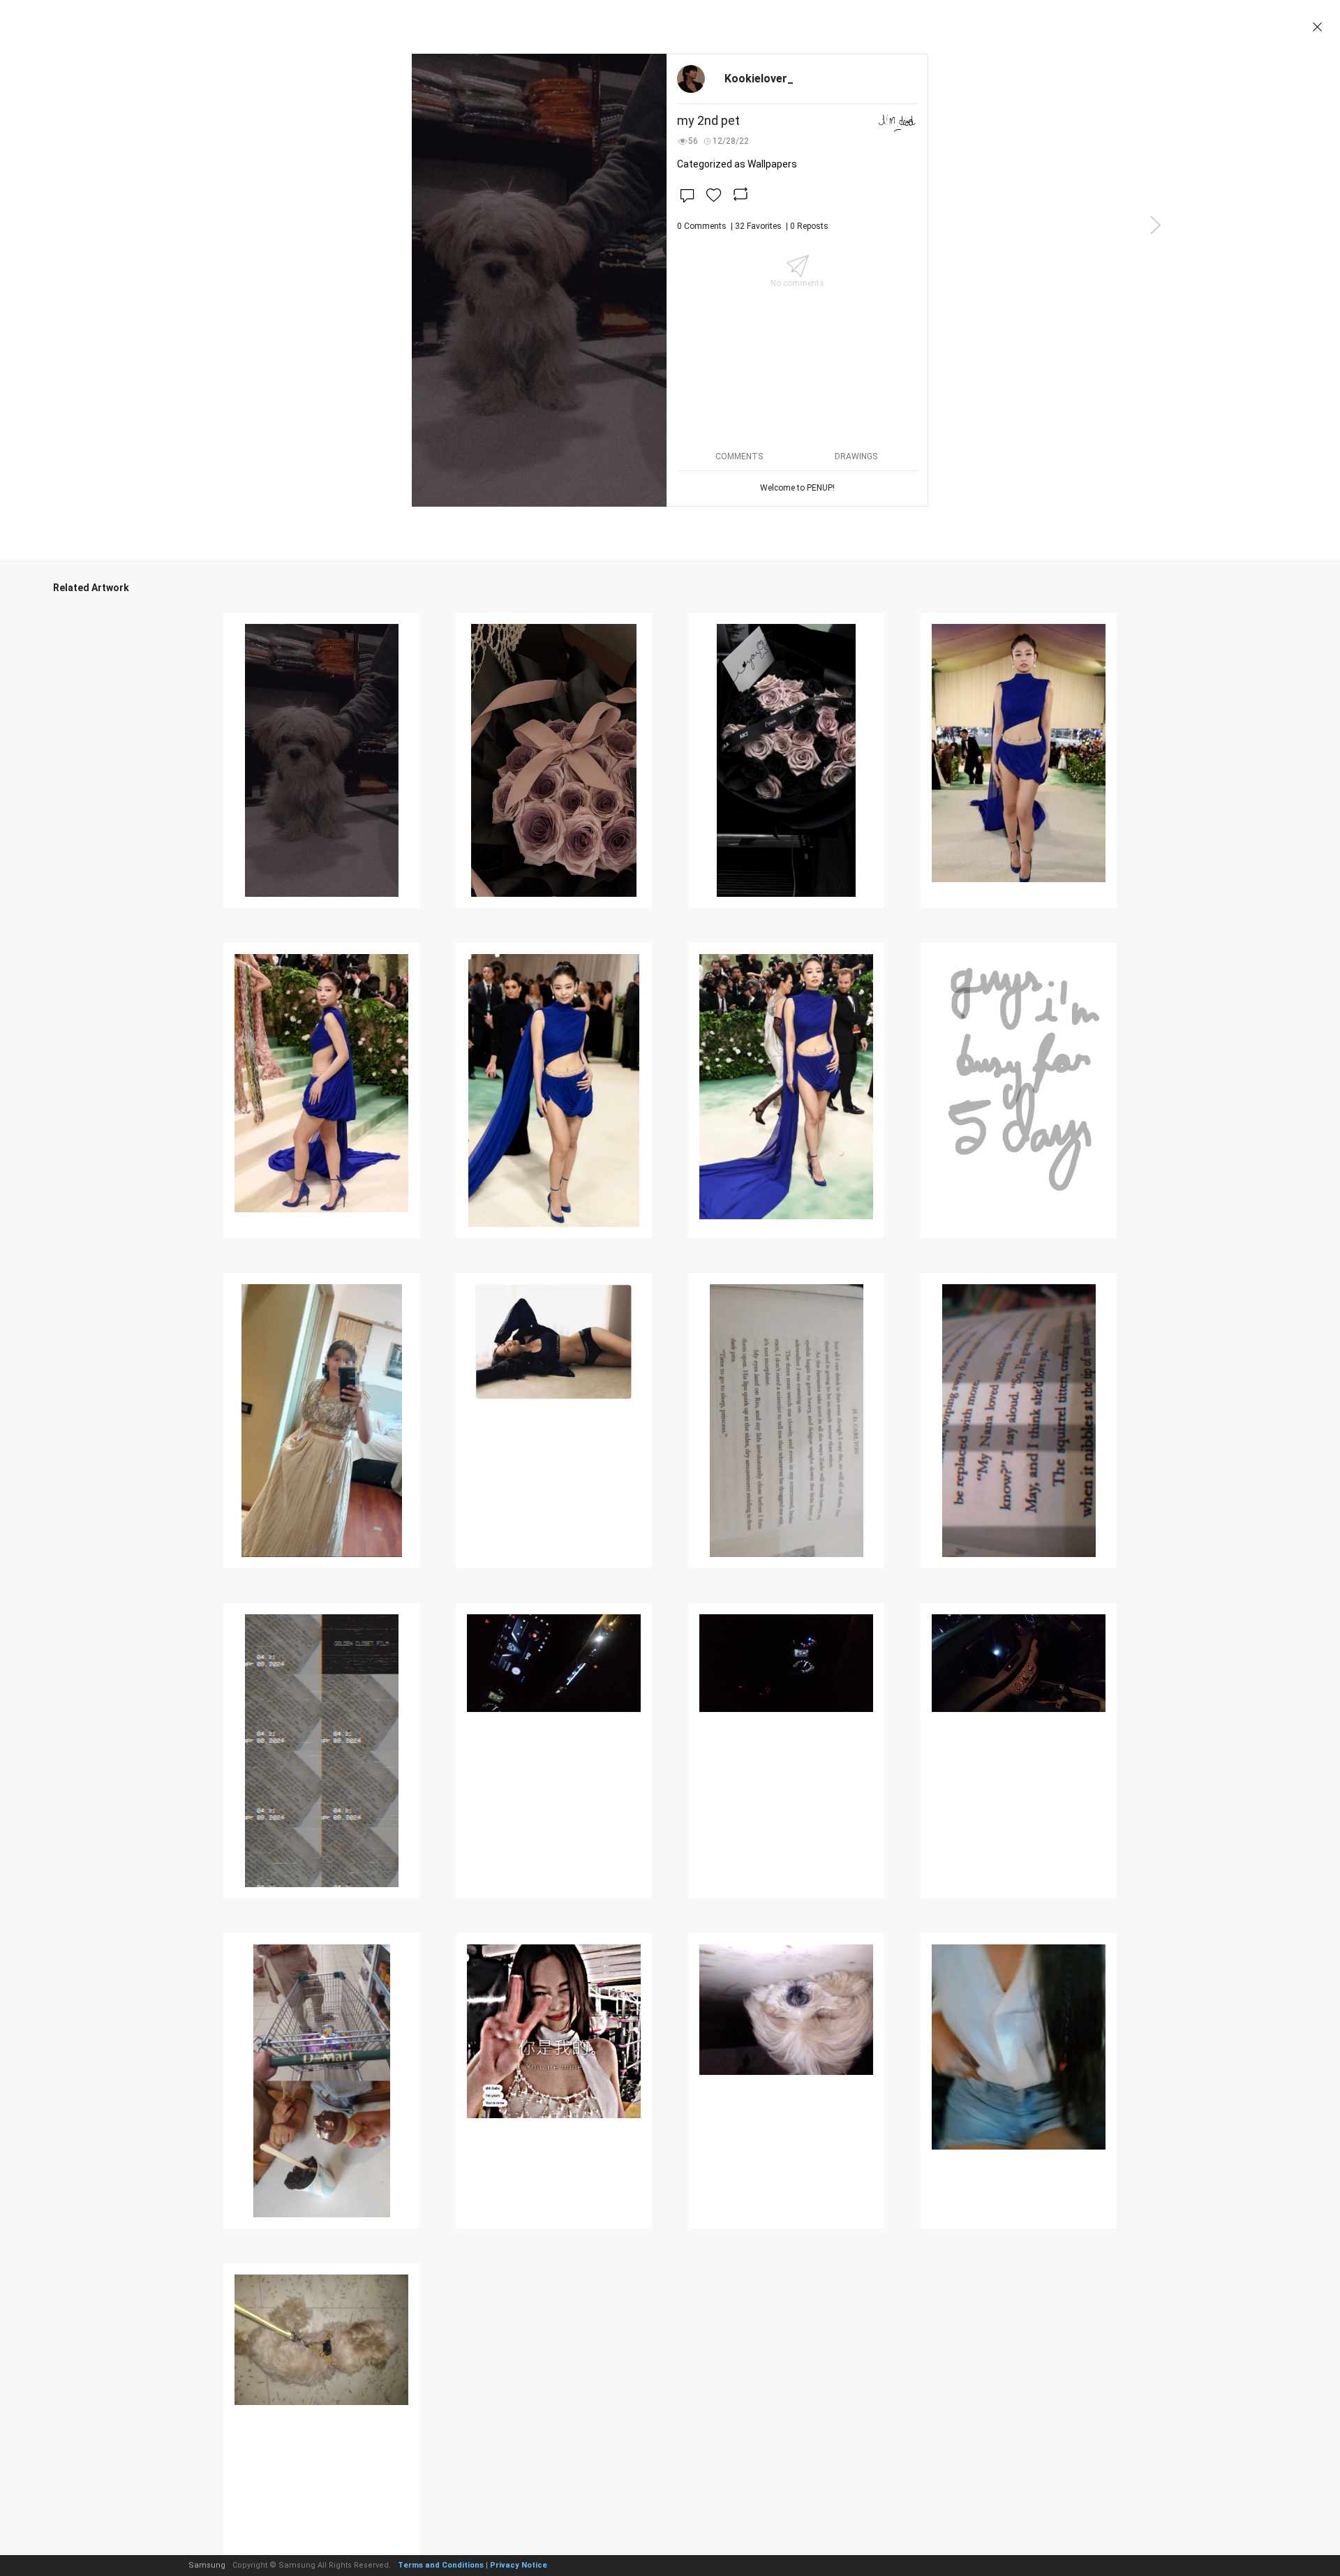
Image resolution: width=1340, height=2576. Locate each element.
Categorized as (737, 164)
